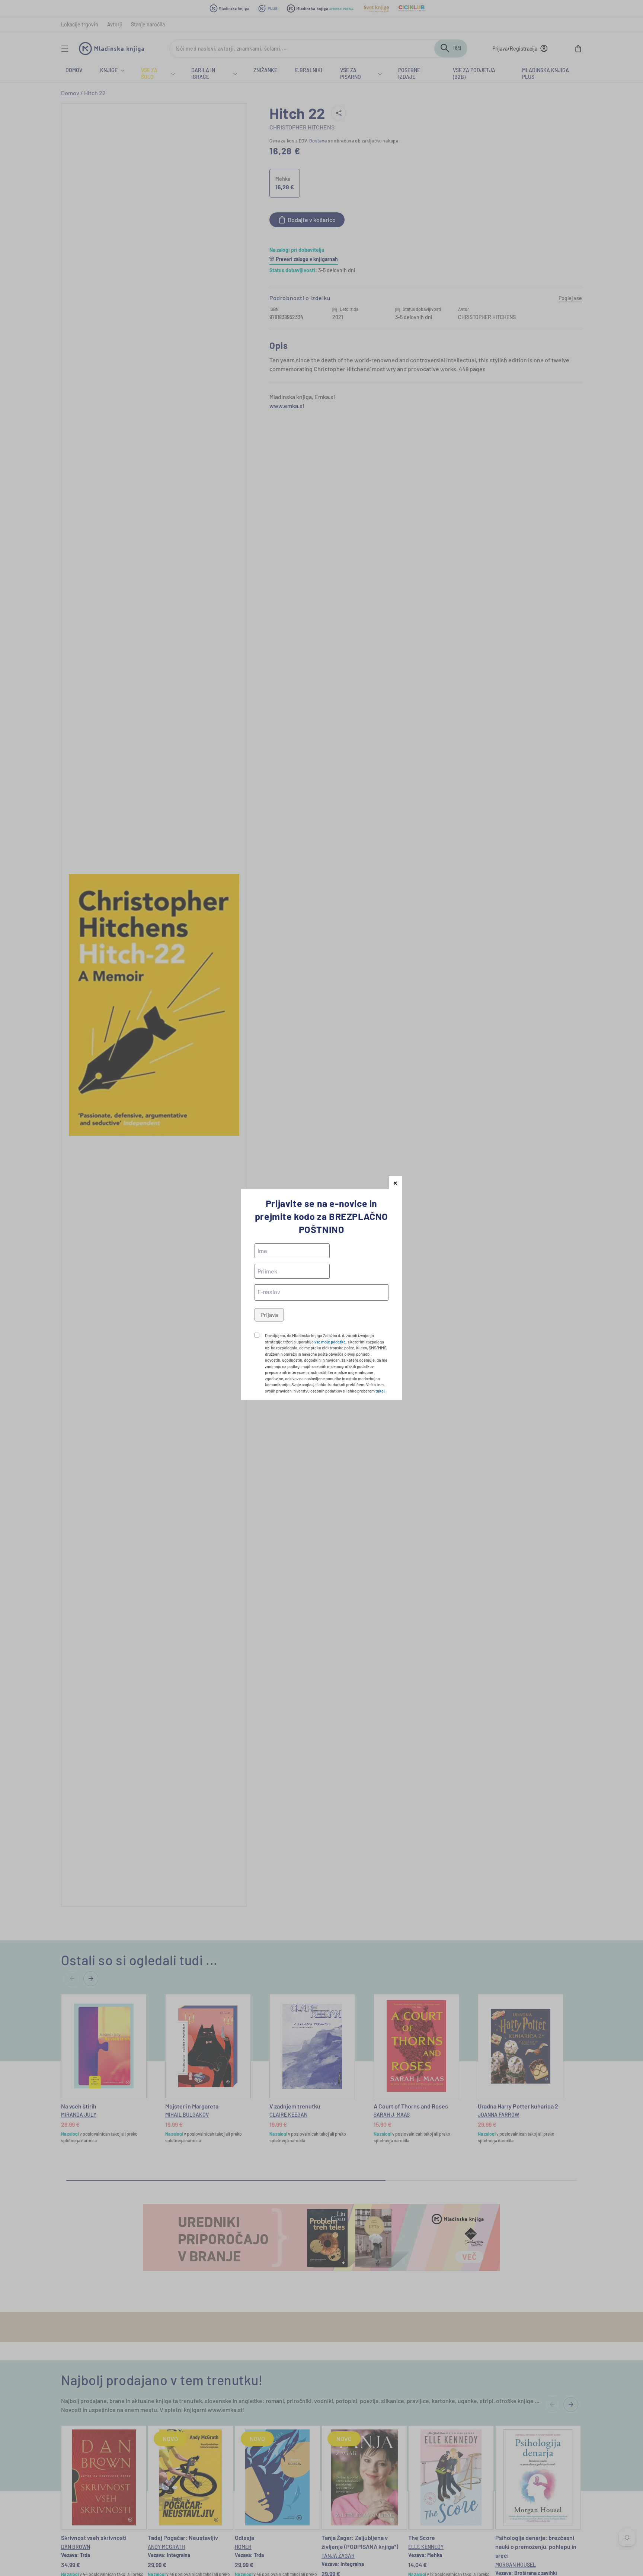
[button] (395, 1183)
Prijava (269, 1315)
